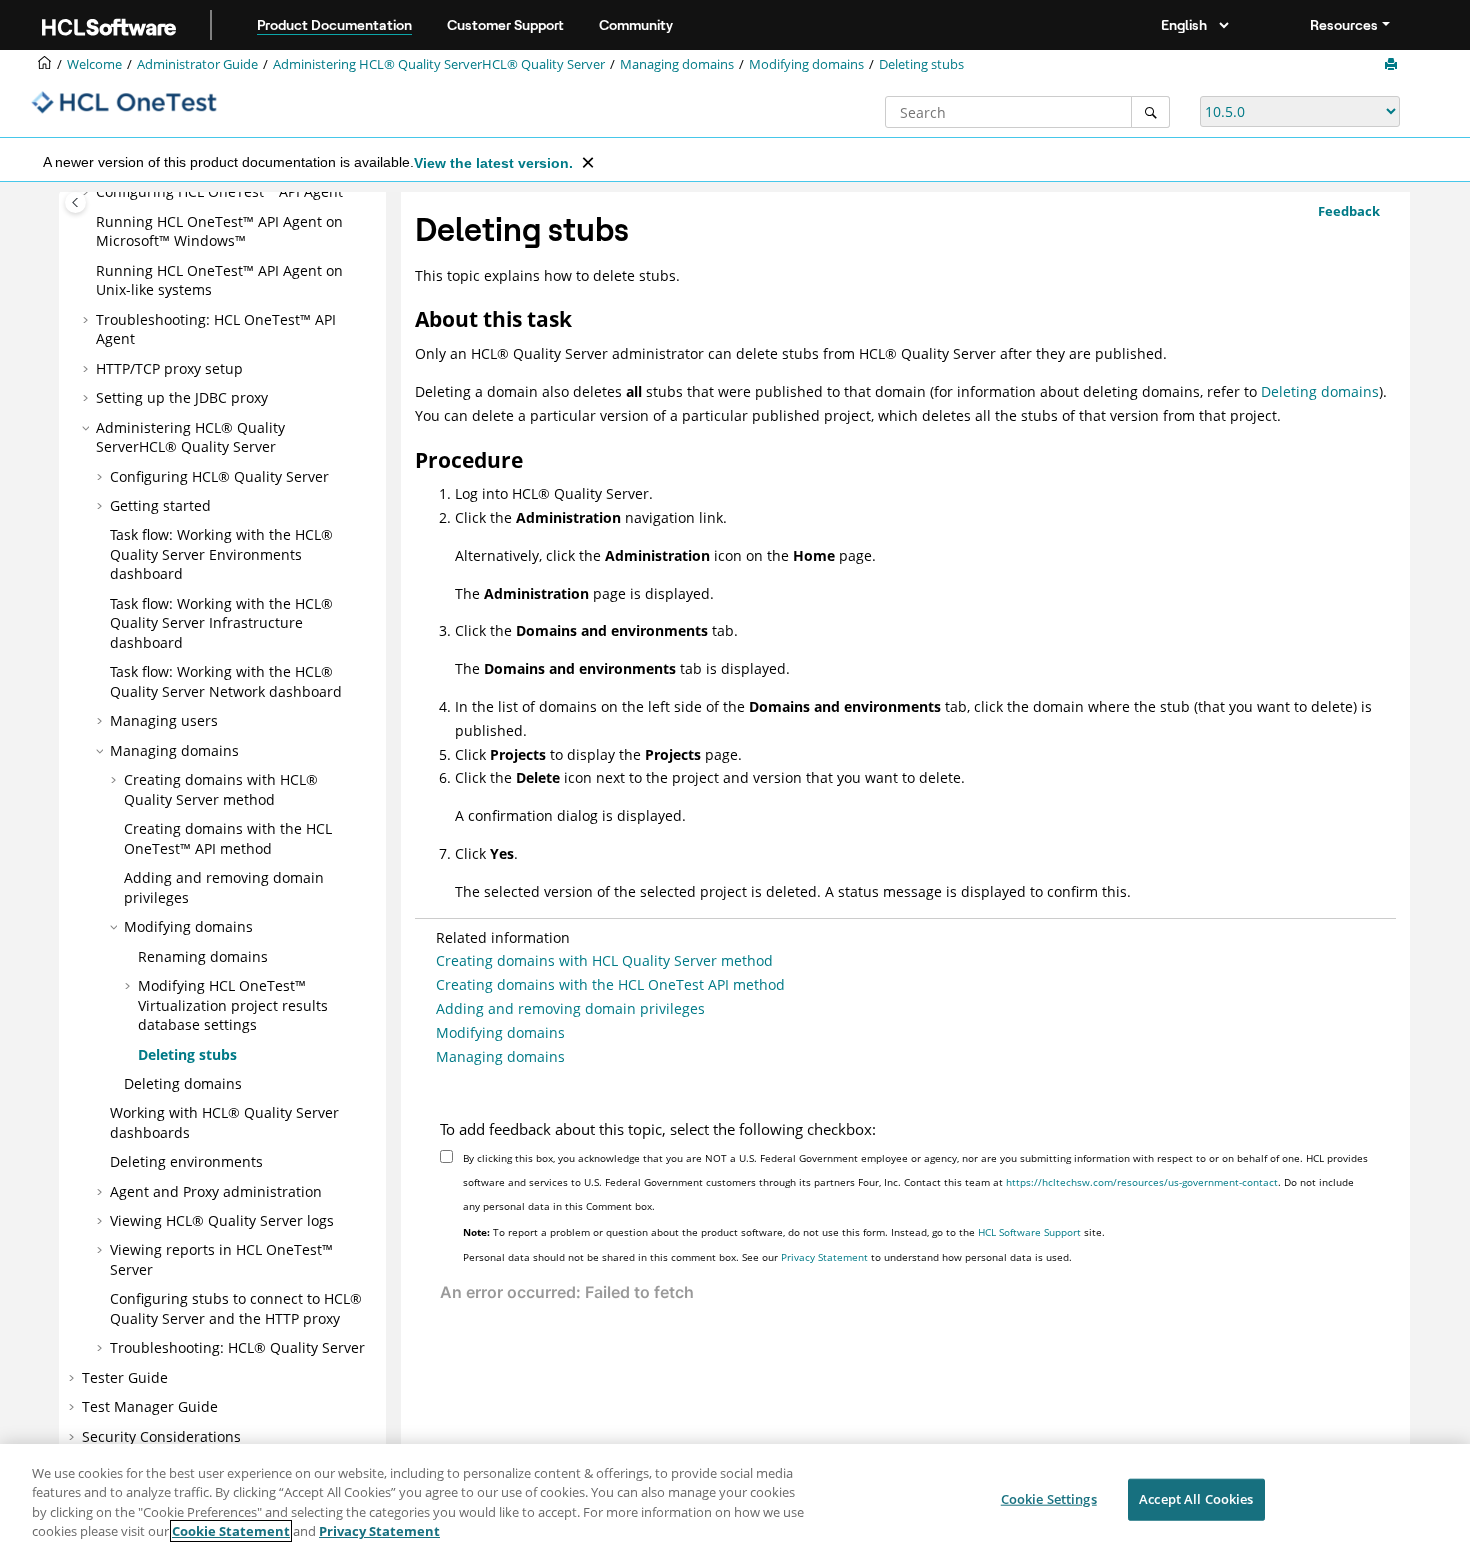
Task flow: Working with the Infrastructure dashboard (221, 623)
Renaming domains (203, 956)
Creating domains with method (221, 789)
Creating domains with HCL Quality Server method (604, 960)
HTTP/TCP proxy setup (169, 368)
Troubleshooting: (237, 1347)
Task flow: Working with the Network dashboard (226, 681)
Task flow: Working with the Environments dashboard (221, 554)
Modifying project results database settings (233, 1005)
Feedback (1349, 211)
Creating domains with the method (228, 838)
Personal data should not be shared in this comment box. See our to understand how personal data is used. (767, 1257)
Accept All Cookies (1196, 1499)
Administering (439, 64)
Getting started (160, 505)
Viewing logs (222, 1220)
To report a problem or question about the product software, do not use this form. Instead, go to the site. (784, 1232)
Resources (1344, 25)
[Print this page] (1393, 65)
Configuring (219, 191)
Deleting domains (183, 1083)
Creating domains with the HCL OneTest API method (610, 984)
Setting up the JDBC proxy (182, 397)
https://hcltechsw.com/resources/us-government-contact (1142, 1182)
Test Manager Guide (150, 1406)
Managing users (164, 720)
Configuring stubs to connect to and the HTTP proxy (236, 1308)
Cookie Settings (1049, 1499)
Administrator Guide (197, 64)
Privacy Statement (824, 1257)
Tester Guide (125, 1377)
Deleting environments (186, 1161)
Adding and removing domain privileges (570, 1008)
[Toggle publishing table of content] (75, 202)
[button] (88, 192)
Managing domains (677, 64)
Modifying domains (806, 64)
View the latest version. (493, 163)
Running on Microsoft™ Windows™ (219, 231)
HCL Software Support (1029, 1232)
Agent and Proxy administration (216, 1191)
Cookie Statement (231, 1531)
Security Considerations (161, 1436)
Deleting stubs (921, 64)
